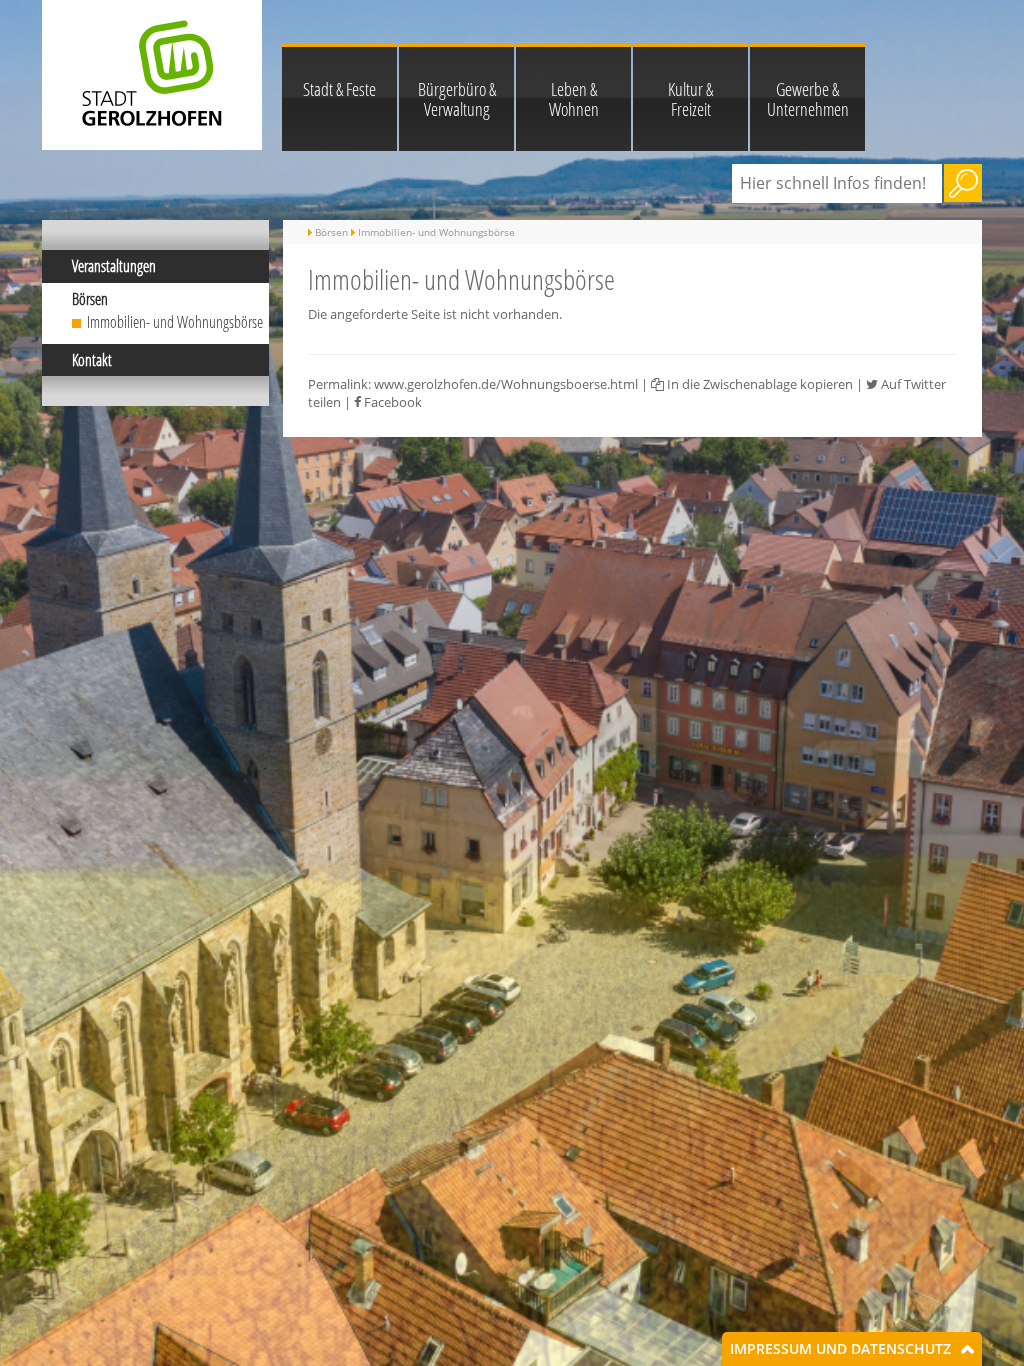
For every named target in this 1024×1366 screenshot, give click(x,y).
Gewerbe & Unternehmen (808, 99)
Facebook (391, 402)
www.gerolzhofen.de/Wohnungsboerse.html (506, 384)
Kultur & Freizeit (690, 99)
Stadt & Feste (339, 89)
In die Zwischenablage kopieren (758, 384)
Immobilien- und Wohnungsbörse (175, 322)
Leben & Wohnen (574, 99)
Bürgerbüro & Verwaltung (457, 99)
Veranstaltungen (114, 266)
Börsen (90, 299)
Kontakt (92, 360)
